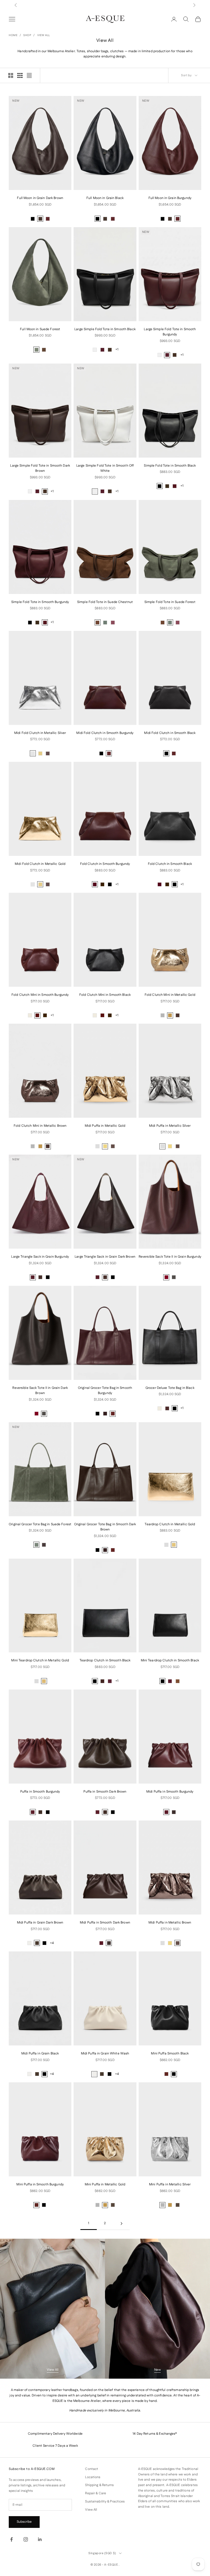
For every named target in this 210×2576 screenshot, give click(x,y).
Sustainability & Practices (105, 2502)
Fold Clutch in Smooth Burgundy (105, 864)
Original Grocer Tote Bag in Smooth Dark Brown (105, 1527)
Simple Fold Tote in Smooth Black (170, 466)
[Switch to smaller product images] (20, 75)
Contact (92, 2469)
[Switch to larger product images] (11, 75)
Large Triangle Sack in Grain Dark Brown (105, 1257)
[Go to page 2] (121, 2224)
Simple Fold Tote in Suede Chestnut (105, 602)
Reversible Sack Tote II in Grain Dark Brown (40, 1391)
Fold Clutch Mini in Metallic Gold (170, 995)
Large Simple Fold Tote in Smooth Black (105, 329)
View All (44, 35)
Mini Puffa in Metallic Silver (170, 2184)
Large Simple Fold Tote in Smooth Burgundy (170, 332)
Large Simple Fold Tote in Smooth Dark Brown (40, 468)
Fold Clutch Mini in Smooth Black (105, 995)
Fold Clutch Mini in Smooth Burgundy (40, 995)
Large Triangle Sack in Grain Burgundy (40, 1257)
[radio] (33, 219)
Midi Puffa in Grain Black (40, 2054)
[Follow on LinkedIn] (40, 2539)
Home (13, 35)
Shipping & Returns (99, 2485)
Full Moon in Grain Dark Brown (40, 198)
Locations (93, 2477)
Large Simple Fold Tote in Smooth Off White (105, 468)
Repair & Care (96, 2493)
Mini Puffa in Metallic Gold (105, 2184)
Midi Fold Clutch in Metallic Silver (40, 733)
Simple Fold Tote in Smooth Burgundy (40, 602)
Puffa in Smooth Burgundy (40, 1792)
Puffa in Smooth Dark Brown (105, 1792)
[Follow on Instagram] (26, 2539)
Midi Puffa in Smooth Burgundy (170, 1792)
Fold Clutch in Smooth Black (170, 864)
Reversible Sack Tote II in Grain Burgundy (170, 1257)
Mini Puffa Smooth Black (170, 2054)
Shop (27, 35)
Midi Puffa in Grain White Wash (105, 2054)
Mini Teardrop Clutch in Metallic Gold (40, 1660)
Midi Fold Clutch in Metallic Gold (40, 864)
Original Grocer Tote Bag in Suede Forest (40, 1524)
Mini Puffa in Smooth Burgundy (40, 2184)
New (157, 2370)
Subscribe (24, 2522)
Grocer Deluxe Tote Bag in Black (170, 1388)
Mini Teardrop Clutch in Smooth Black (170, 1660)
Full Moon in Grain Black (105, 198)
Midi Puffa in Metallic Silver (170, 1126)
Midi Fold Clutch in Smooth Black (170, 733)
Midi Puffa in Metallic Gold (105, 1126)
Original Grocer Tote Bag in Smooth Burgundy (105, 1391)
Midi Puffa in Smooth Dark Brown (105, 1923)
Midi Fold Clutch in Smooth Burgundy (105, 733)
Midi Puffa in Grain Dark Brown (40, 1923)
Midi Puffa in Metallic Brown (170, 1923)
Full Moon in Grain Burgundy (170, 198)
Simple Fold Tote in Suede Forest (170, 602)
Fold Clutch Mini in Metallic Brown (40, 1126)
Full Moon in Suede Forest (40, 329)
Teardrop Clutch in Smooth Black (105, 1660)
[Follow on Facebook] (11, 2539)
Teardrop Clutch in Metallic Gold (170, 1524)
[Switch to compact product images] (29, 75)
